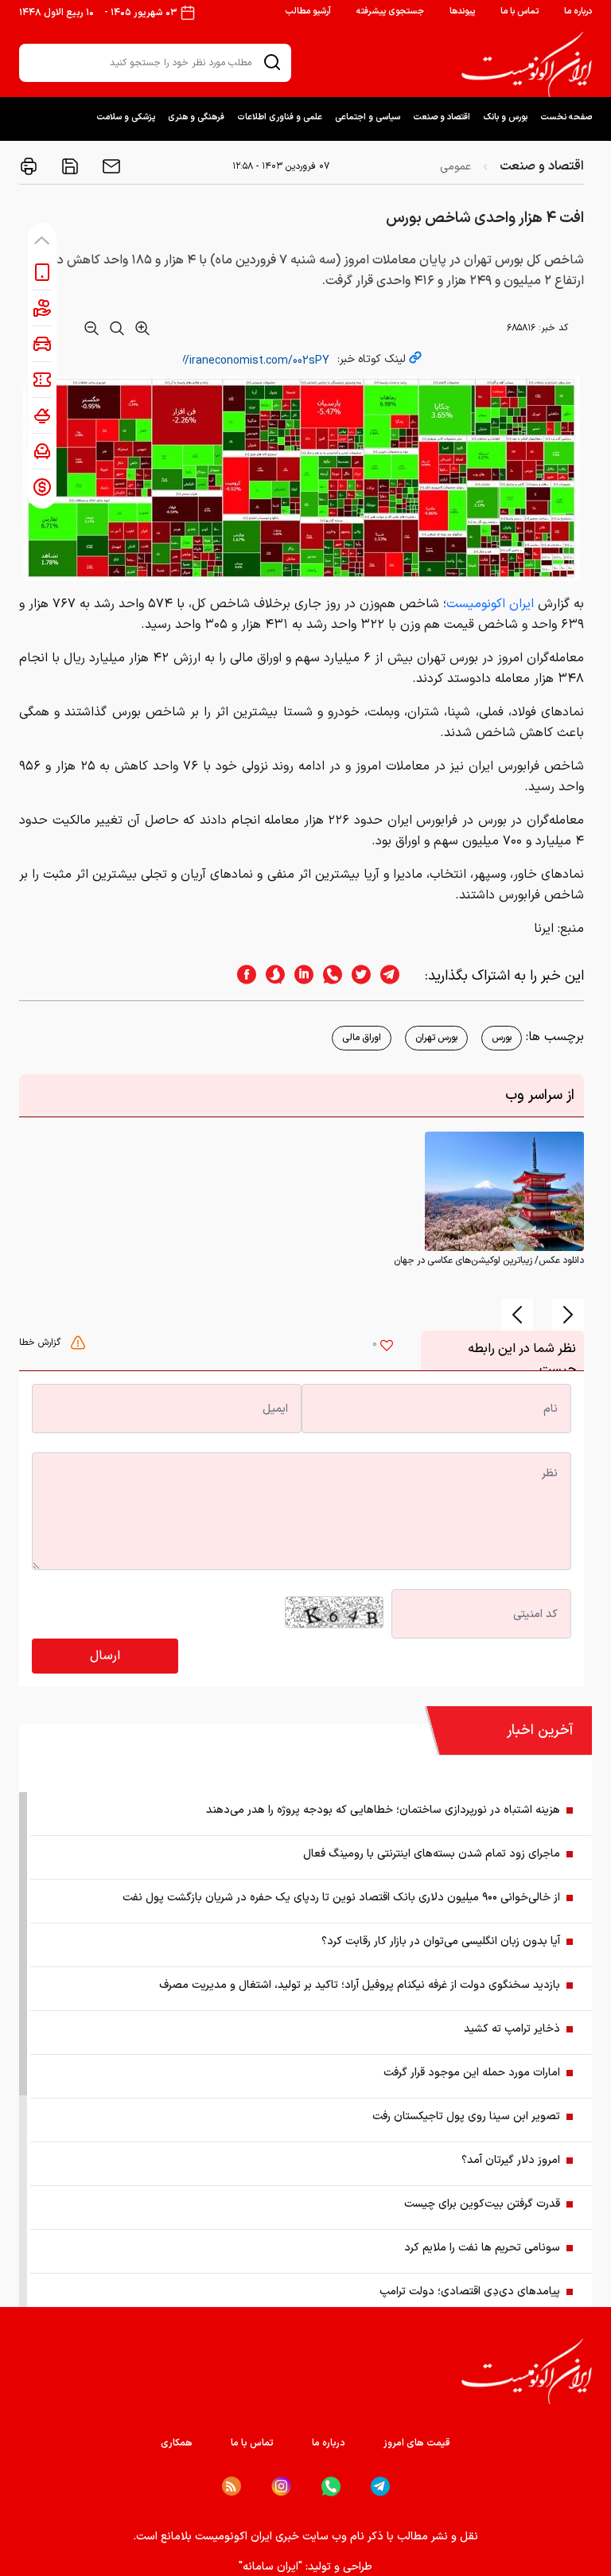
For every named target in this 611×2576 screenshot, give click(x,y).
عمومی (455, 167)
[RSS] (232, 2486)
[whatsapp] (328, 976)
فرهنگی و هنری (196, 117)
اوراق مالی (362, 1038)
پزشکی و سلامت (126, 117)
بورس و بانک (505, 117)
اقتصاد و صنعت (442, 117)
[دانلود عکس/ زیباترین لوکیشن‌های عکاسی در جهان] (504, 1191)
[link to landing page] (527, 64)
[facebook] (242, 976)
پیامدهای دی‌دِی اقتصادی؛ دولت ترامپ (470, 2292)
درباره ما (578, 12)
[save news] (68, 166)
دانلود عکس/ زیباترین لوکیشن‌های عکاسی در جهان (489, 1261)
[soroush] (270, 976)
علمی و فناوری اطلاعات (280, 117)
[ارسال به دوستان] (110, 166)
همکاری (177, 2443)
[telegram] (398, 976)
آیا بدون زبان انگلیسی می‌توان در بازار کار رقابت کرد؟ (441, 1941)
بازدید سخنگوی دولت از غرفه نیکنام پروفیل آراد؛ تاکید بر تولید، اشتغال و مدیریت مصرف (360, 1985)
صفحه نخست (566, 117)
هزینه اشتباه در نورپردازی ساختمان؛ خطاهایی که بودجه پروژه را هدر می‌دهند (383, 1810)
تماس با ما (520, 12)
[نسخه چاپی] (29, 166)
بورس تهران (436, 1038)
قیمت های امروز (417, 2443)
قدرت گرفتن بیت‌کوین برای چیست (482, 2204)
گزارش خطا (41, 1343)
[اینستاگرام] (281, 2486)
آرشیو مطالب (308, 12)
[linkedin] (299, 976)
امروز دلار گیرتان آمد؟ (511, 2160)
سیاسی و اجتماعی (368, 117)
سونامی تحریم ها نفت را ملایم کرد (482, 2248)
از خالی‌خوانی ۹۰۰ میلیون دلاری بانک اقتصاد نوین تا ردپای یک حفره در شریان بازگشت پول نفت (341, 1898)
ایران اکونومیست (492, 604)
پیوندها (462, 12)
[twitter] (356, 976)
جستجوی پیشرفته (390, 12)
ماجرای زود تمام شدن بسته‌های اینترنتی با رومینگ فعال (432, 1854)
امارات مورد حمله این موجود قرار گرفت (472, 2073)
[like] (387, 1347)
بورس (502, 1038)
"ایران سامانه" (270, 2567)
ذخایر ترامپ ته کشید (512, 2029)
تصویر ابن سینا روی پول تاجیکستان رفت (466, 2116)
